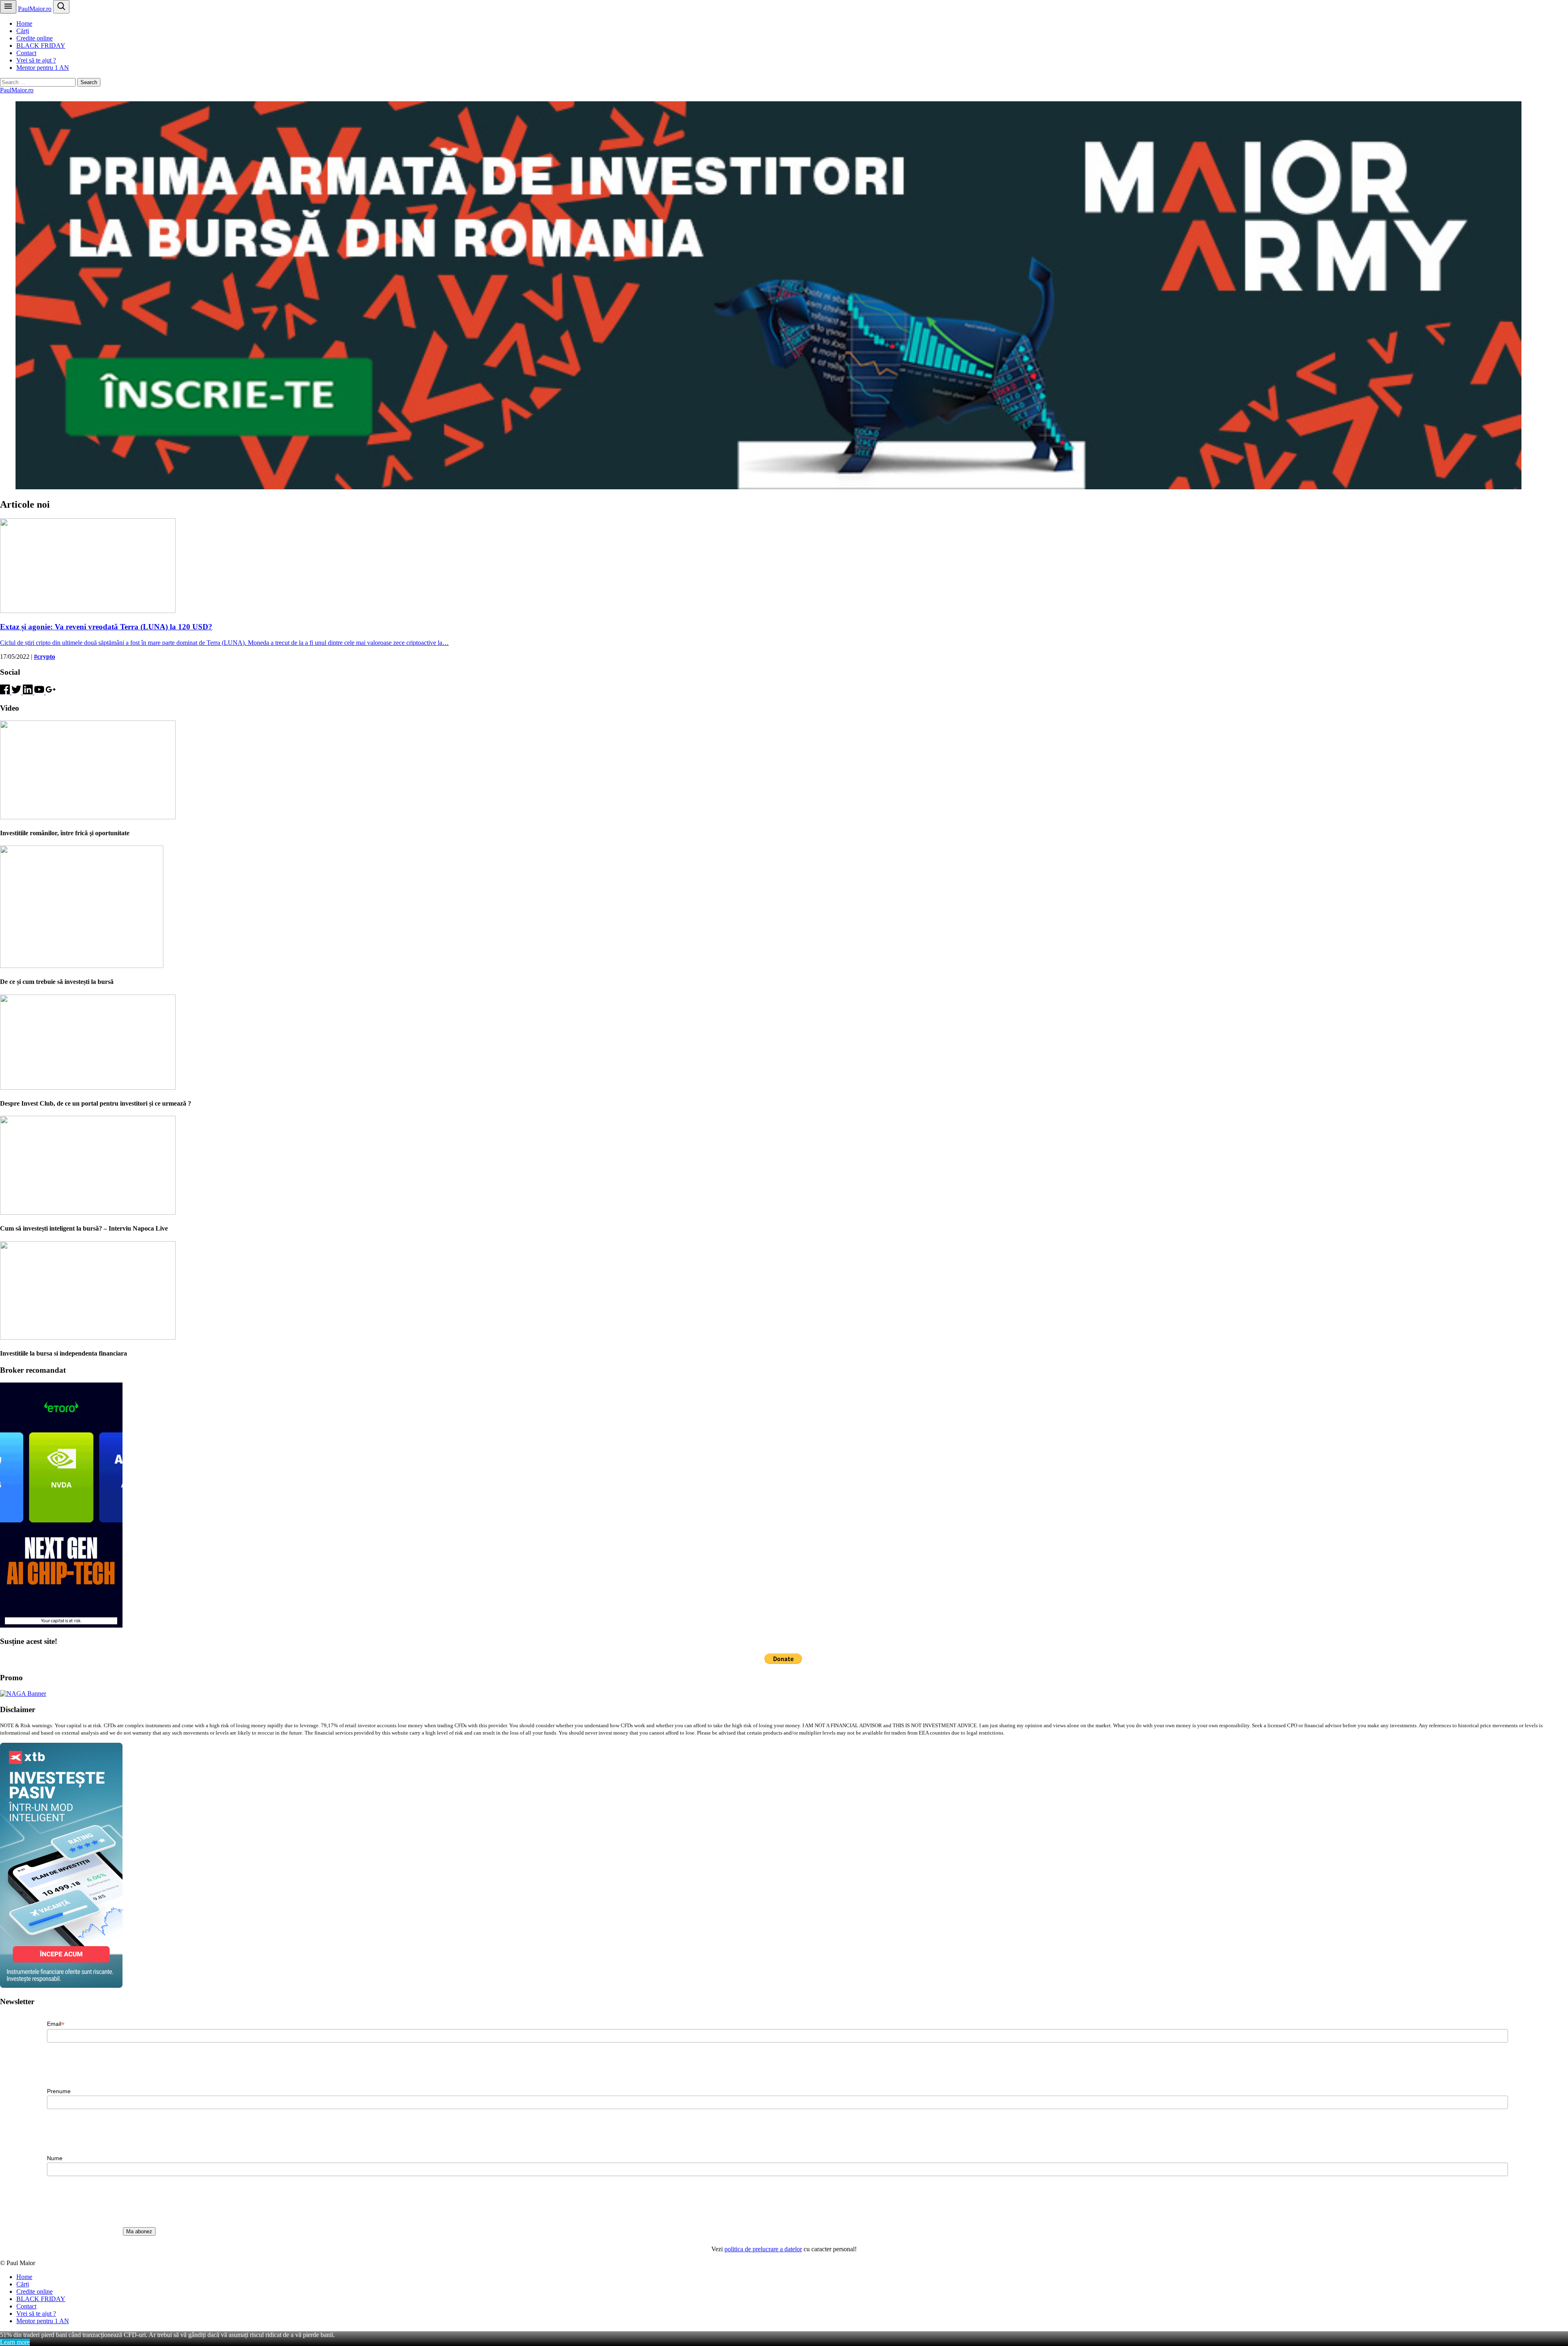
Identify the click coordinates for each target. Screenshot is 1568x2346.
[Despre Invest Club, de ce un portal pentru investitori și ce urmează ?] (88, 1087)
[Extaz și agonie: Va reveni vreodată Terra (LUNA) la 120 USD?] (88, 611)
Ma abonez (139, 2231)
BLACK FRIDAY (41, 46)
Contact (26, 53)
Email (56, 2024)
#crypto (45, 657)
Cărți (23, 31)
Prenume (59, 2091)
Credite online (35, 38)
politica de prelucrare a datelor (763, 2249)
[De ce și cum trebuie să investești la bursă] (82, 966)
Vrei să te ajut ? (36, 60)
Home (24, 23)
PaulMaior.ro (35, 9)
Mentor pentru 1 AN (43, 68)
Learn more (15, 2342)
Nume (55, 2158)
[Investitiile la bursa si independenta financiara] (88, 1337)
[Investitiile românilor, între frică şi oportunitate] (88, 817)
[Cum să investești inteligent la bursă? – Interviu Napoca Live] (88, 1212)
